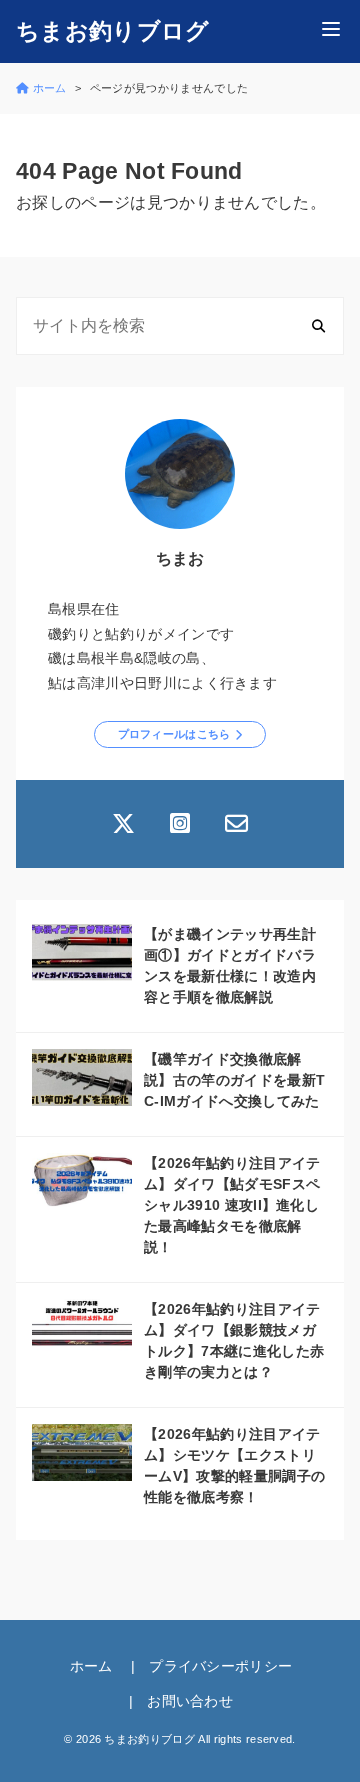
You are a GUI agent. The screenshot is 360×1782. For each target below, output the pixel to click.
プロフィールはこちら (174, 734)
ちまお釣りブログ (113, 31)
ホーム (91, 1666)
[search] (318, 326)
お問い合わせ (190, 1701)
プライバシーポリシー (220, 1666)
